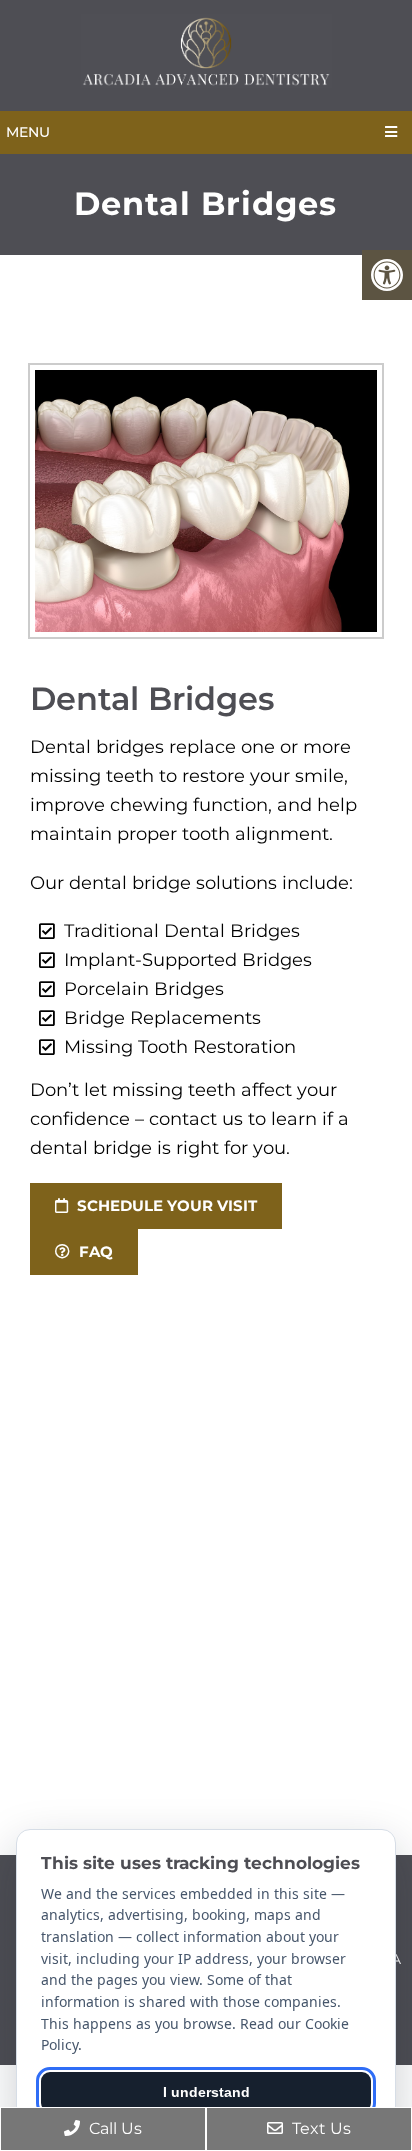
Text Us (319, 2128)
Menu (28, 132)
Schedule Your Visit (165, 1205)
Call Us (113, 2128)
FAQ (94, 1251)
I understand (206, 2092)
